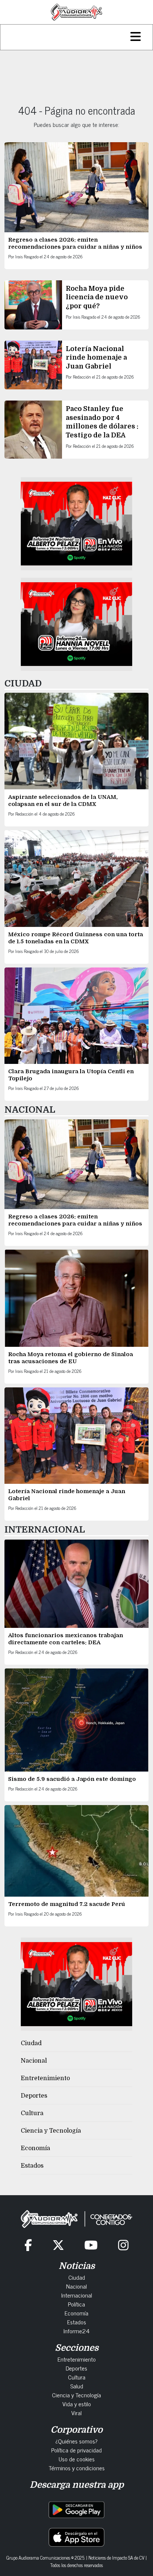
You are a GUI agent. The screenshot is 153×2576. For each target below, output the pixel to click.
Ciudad (31, 2043)
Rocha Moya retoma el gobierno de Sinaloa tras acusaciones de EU (71, 1358)
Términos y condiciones (77, 2468)
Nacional (34, 2061)
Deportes (34, 2096)
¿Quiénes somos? (76, 2441)
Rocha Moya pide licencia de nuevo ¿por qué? (97, 297)
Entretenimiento (45, 2078)
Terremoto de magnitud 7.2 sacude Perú (67, 1904)
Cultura (32, 2113)
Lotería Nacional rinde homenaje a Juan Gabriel (96, 358)
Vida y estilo (77, 2404)
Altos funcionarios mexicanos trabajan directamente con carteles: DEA (66, 1639)
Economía (35, 2148)
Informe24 (76, 2331)
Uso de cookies (77, 2459)
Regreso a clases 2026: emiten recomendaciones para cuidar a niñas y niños (75, 243)
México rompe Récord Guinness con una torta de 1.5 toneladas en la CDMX (76, 938)
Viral (76, 2413)
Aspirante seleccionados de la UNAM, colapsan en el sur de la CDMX (63, 801)
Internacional (77, 2295)
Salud (77, 2386)
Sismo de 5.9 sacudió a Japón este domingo (72, 1779)
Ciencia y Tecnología (51, 2131)
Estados (32, 2166)
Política (76, 2304)
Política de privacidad (76, 2450)
